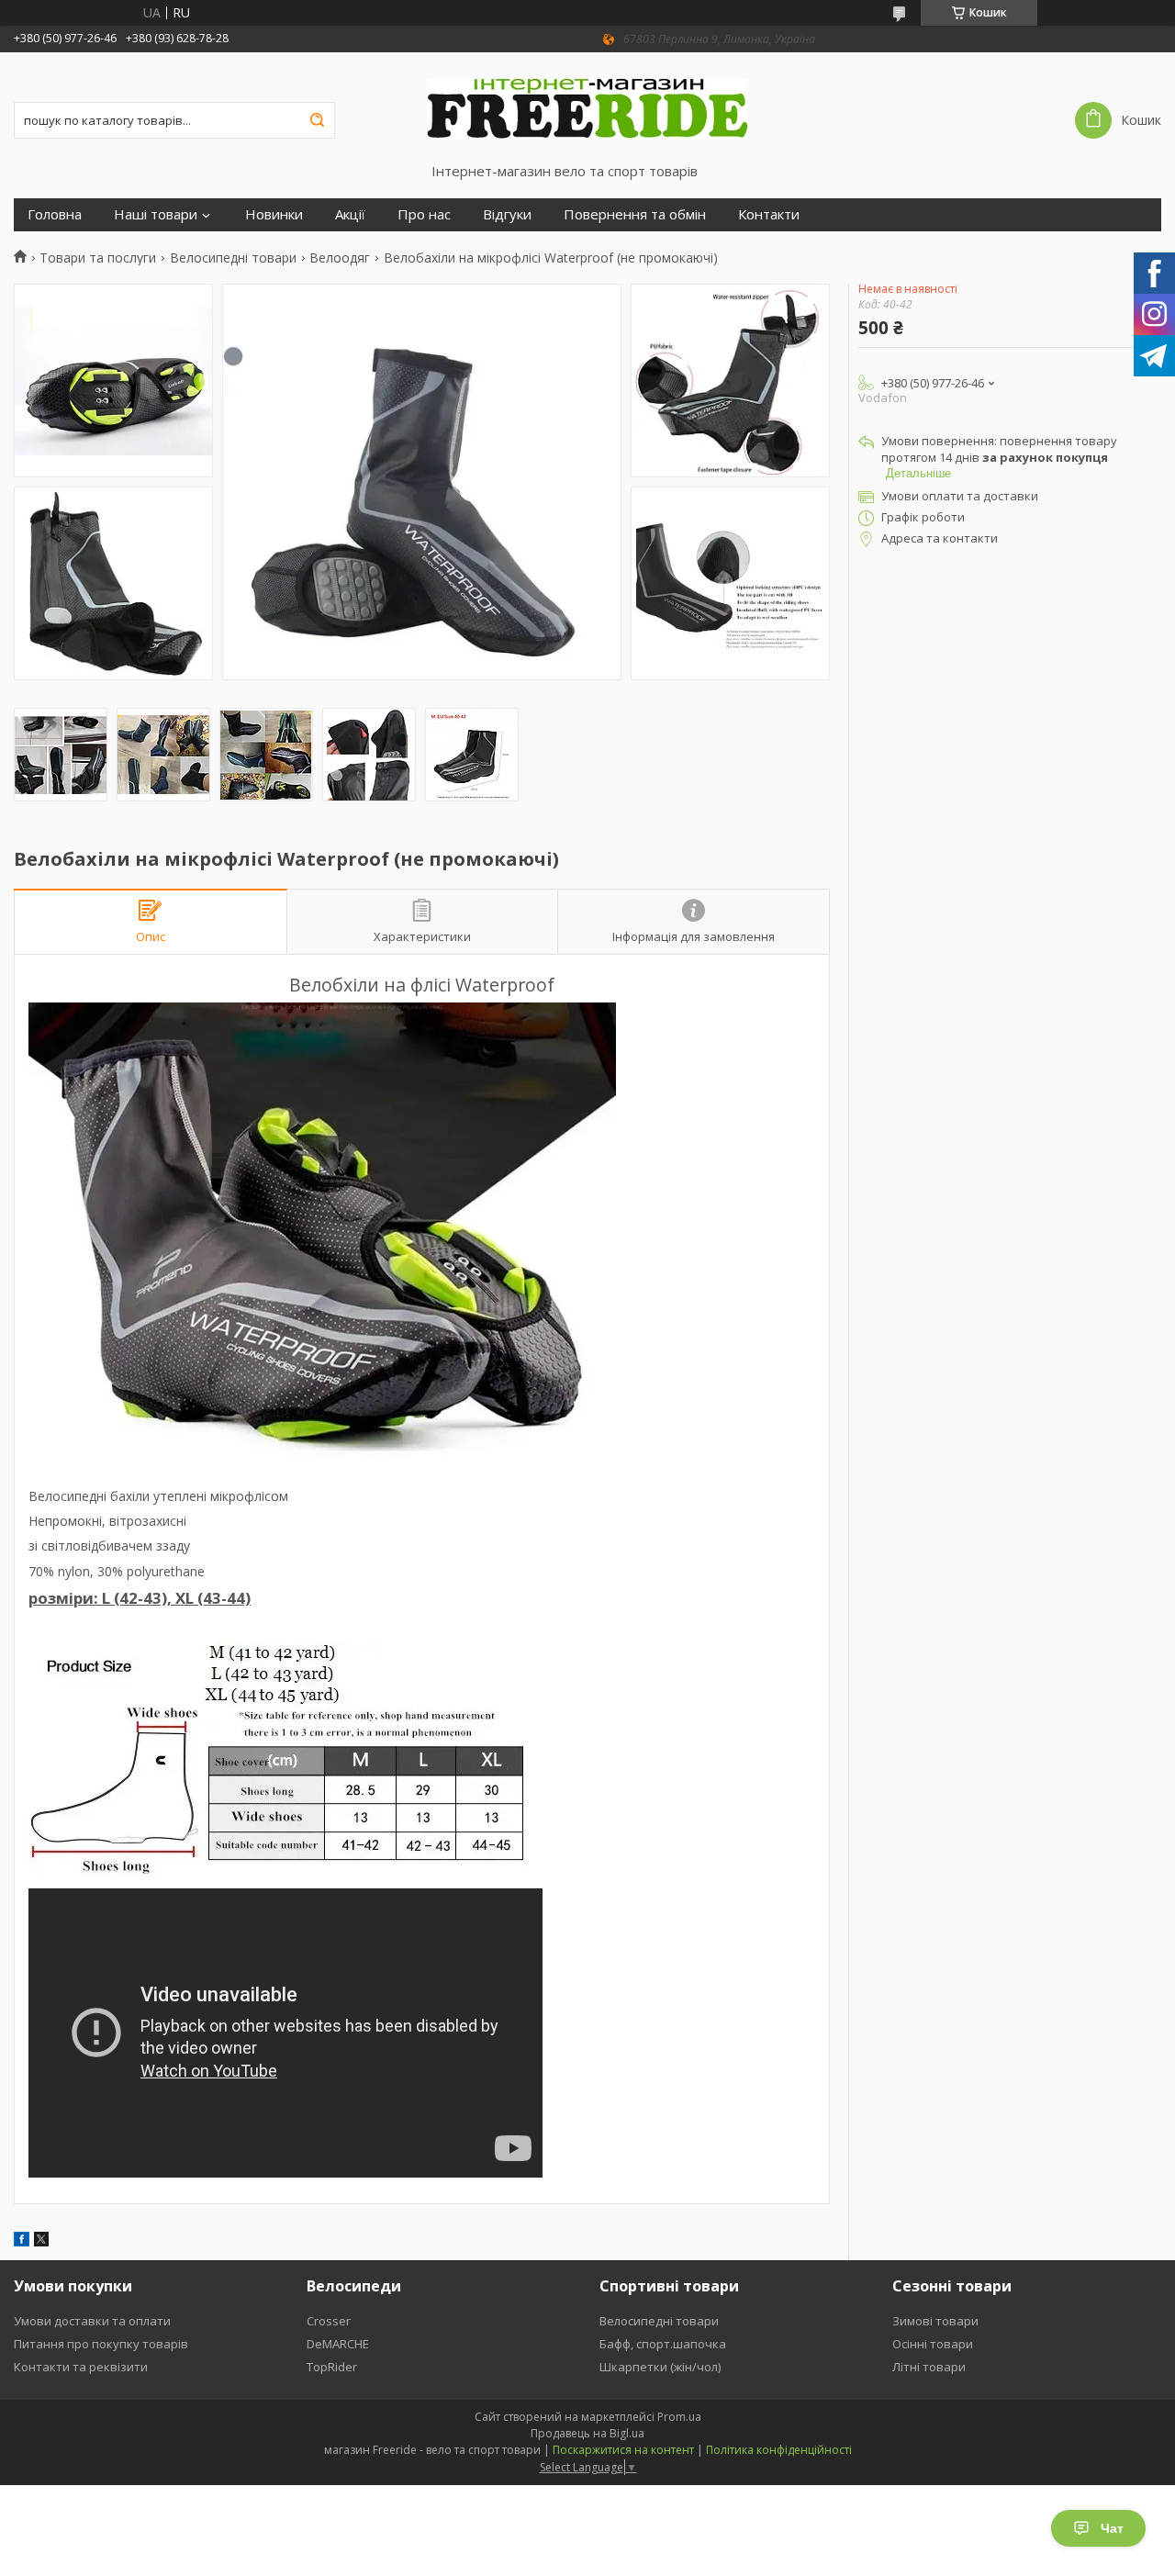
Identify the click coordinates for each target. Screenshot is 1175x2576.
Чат (1112, 2528)
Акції (350, 214)
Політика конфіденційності (779, 2450)
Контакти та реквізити (81, 2367)
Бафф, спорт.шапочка (663, 2344)
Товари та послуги (98, 258)
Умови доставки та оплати (92, 2321)
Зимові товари (935, 2321)
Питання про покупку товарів (101, 2344)
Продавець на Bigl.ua (587, 2433)
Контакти (769, 214)
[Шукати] (317, 120)
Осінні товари (933, 2344)
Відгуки (507, 214)
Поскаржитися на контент (623, 2450)
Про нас (424, 214)
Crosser (329, 2321)
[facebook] (22, 2241)
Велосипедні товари (233, 258)
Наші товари (156, 214)
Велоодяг (340, 258)
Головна (55, 214)
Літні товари (929, 2367)
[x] (41, 2241)
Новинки (274, 214)
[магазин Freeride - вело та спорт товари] (587, 107)
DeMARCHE (338, 2344)
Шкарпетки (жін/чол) (660, 2367)
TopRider (332, 2367)
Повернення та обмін (635, 214)
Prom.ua (679, 2417)
